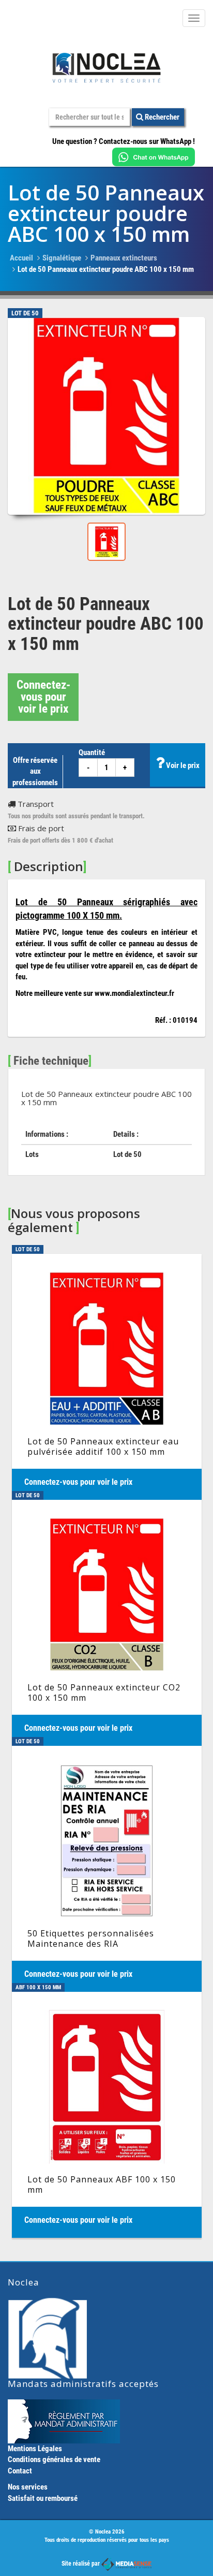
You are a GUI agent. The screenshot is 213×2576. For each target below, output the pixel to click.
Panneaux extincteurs (124, 258)
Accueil (21, 258)
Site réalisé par (81, 2564)
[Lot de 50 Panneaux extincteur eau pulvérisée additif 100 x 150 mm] (107, 1377)
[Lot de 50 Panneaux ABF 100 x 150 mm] (107, 2115)
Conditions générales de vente (54, 2459)
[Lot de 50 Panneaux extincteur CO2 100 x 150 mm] (107, 1623)
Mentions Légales (35, 2449)
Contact (20, 2471)
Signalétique (62, 258)
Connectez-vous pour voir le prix (43, 697)
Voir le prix (182, 765)
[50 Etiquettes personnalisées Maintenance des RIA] (107, 1869)
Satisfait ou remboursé (43, 2498)
